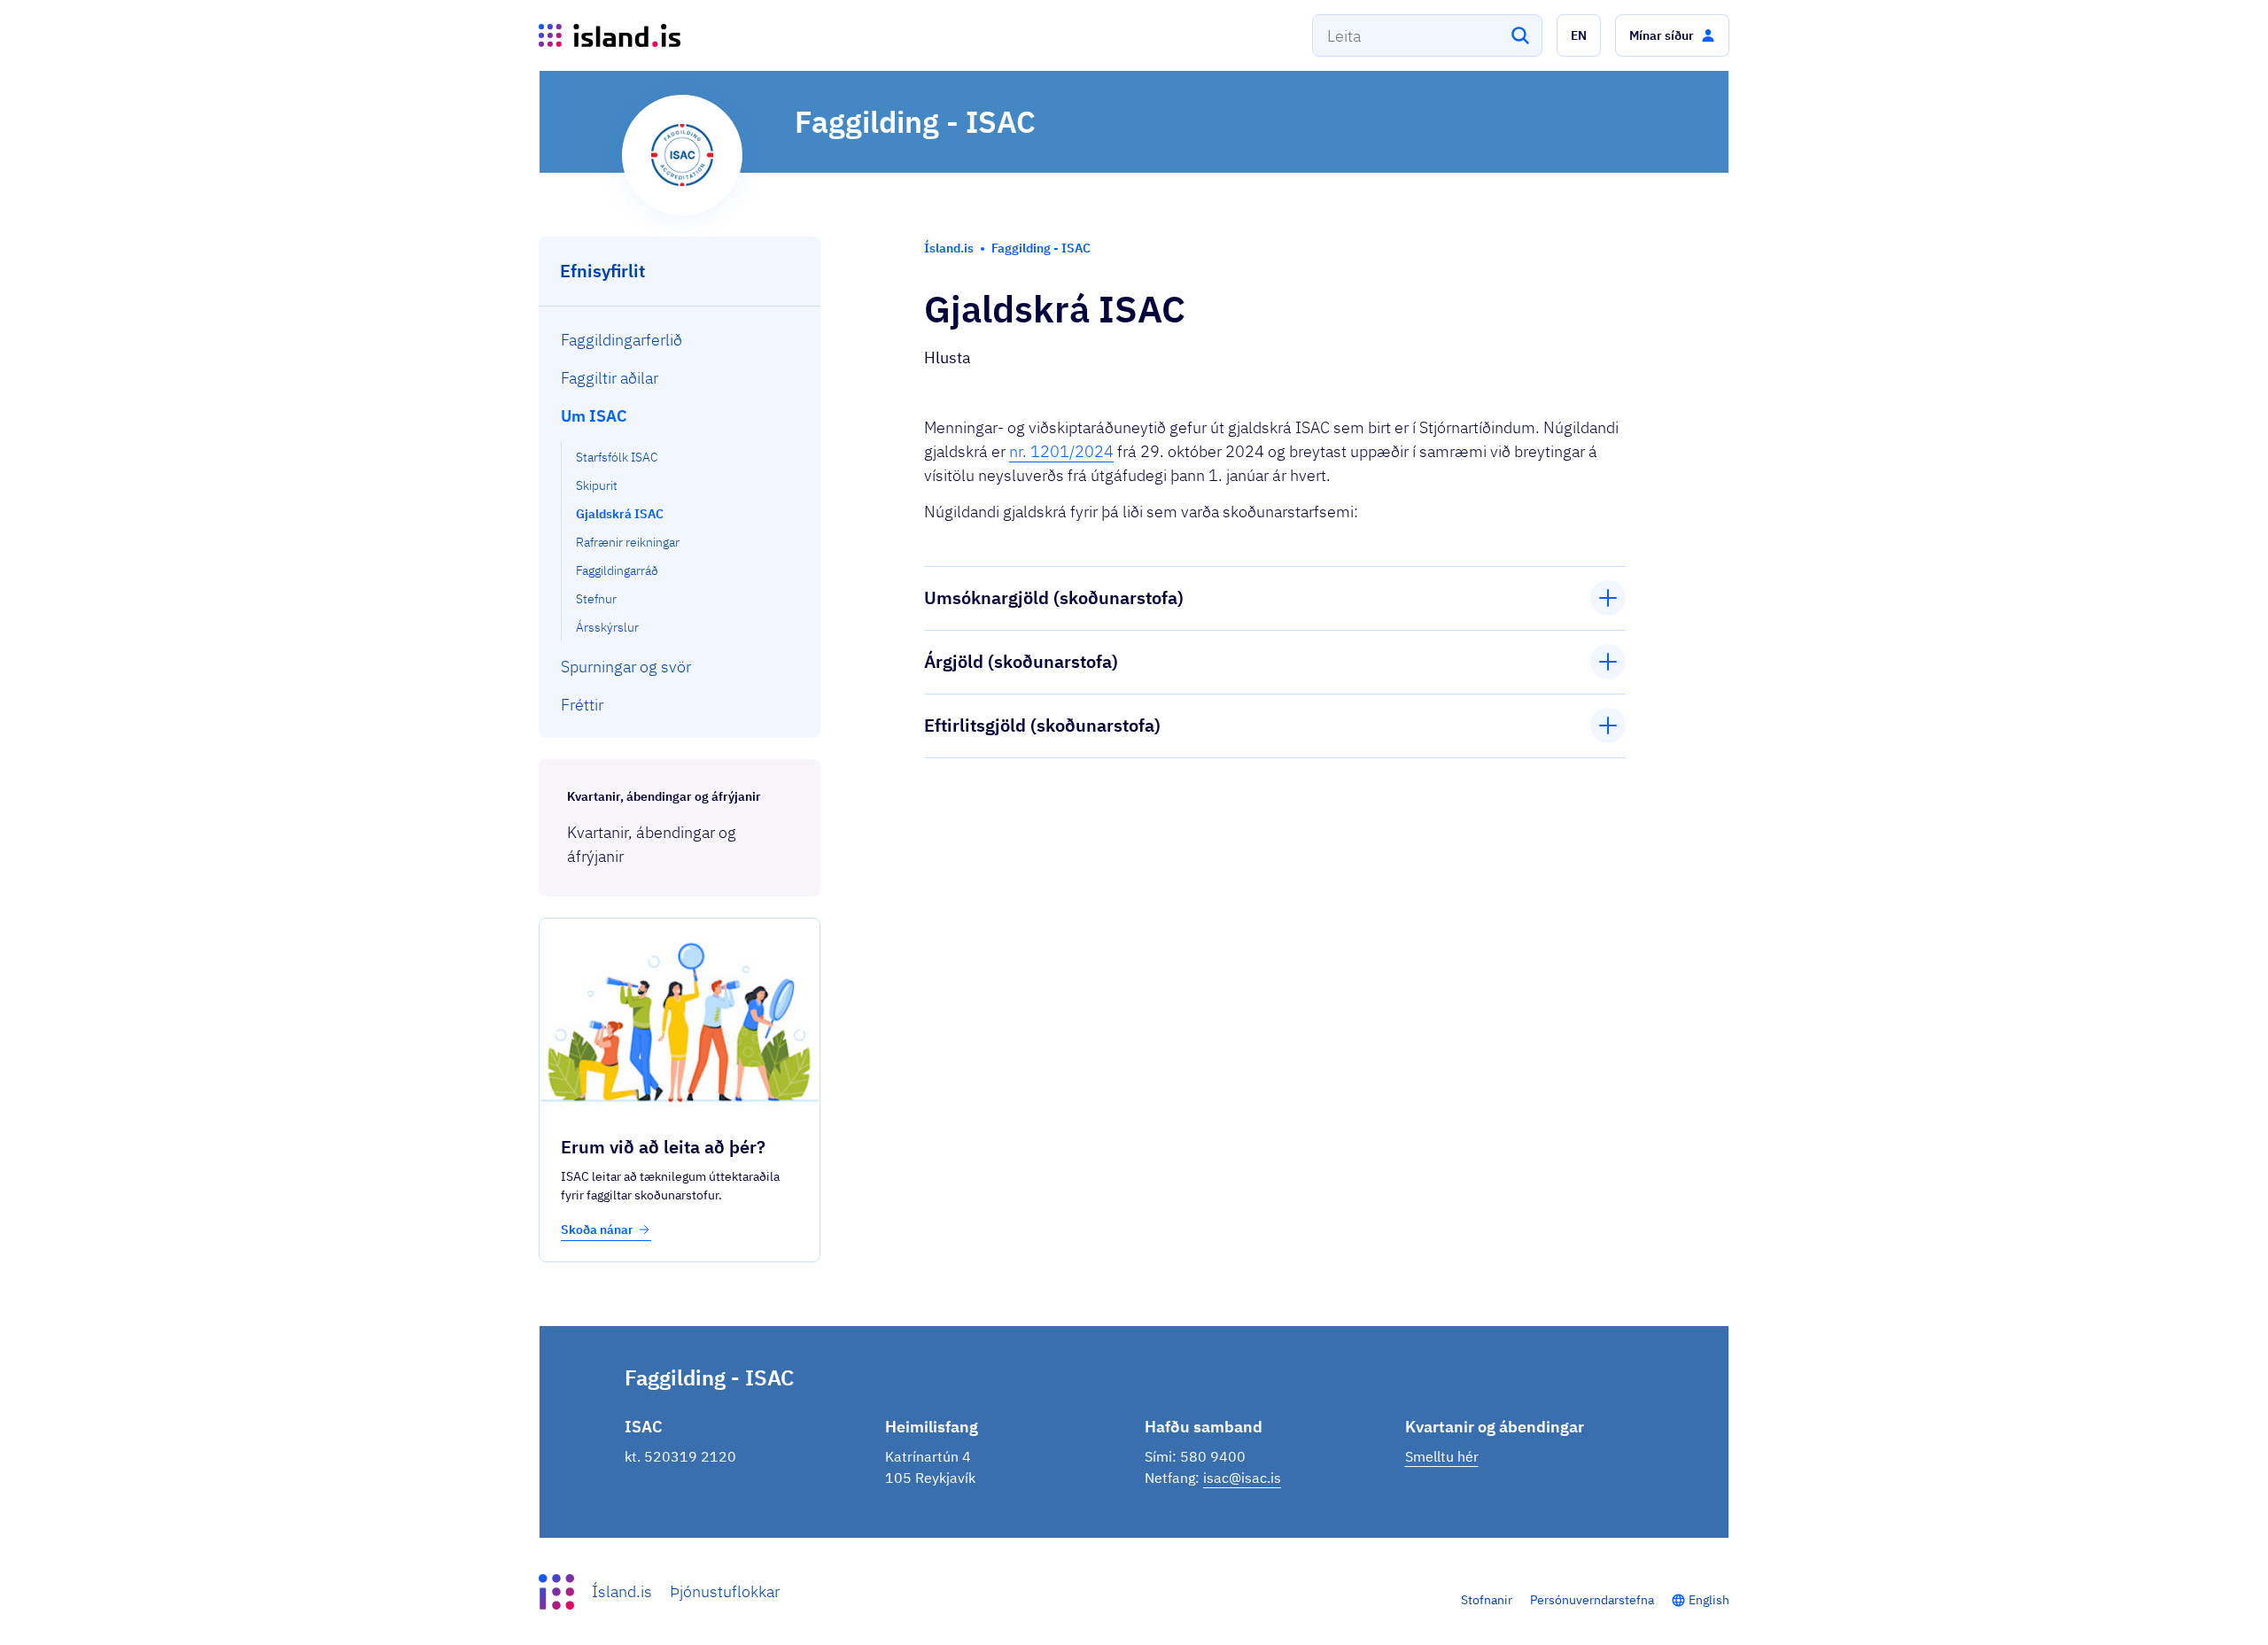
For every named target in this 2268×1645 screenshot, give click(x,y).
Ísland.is (622, 1591)
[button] (1579, 35)
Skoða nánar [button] (597, 1230)
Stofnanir (1487, 1600)
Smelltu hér (1442, 1456)
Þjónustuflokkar (725, 1591)
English (1709, 1600)
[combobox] (1427, 35)
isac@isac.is (1242, 1478)
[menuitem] (680, 340)
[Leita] (1520, 35)
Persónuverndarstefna (1592, 1600)
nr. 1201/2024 (1061, 451)
